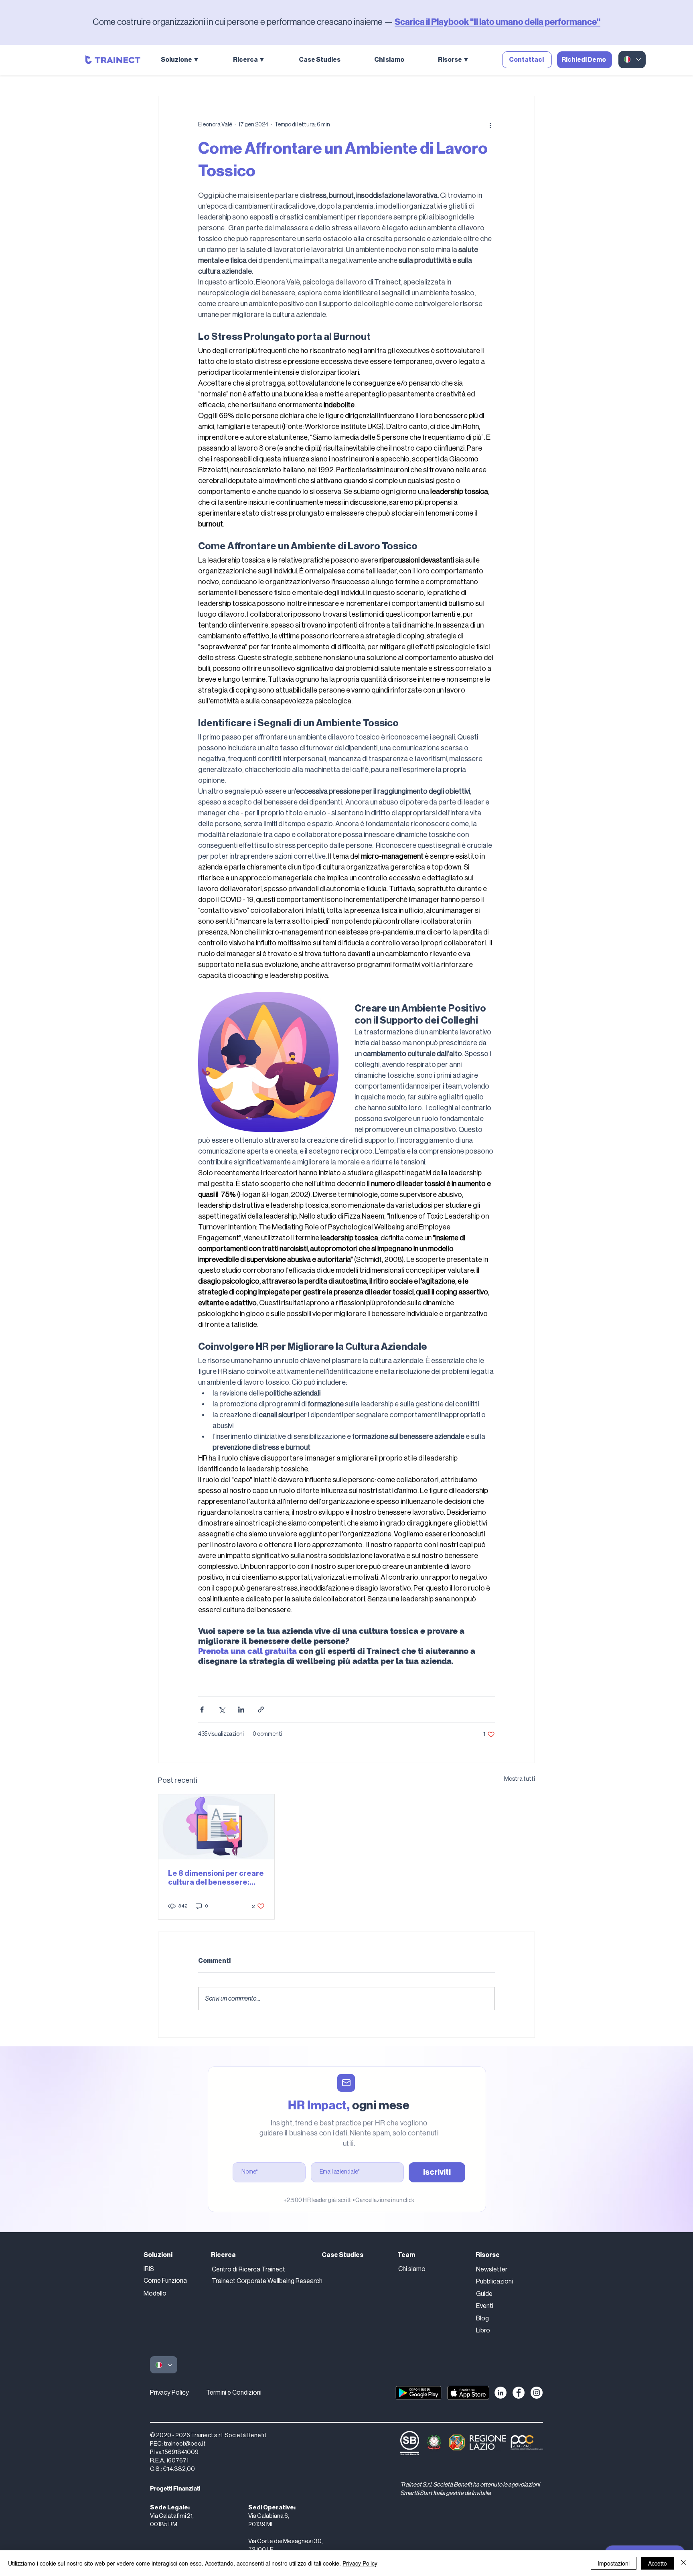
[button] (191, 60)
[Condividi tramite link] (261, 1710)
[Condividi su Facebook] (202, 1710)
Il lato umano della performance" (537, 22)
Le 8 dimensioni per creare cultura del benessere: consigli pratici (216, 1878)
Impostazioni (614, 2563)
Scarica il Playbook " (434, 22)
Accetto (658, 2563)
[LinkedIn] (500, 2393)
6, (287, 2516)
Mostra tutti (520, 1779)
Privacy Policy (169, 2393)
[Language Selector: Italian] (632, 60)
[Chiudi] (683, 2563)
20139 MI (260, 2524)
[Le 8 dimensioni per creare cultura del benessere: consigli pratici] (216, 1827)
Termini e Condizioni (234, 2393)
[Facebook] (519, 2393)
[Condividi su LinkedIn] (241, 1710)
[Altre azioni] (490, 125)
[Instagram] (537, 2393)
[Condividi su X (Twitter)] (222, 1710)
